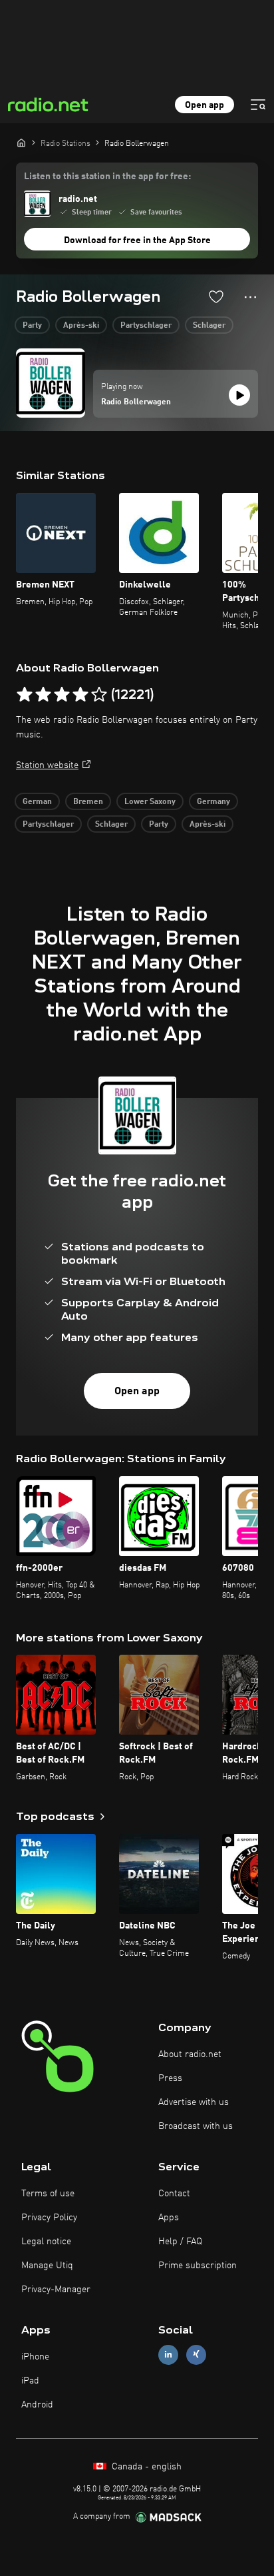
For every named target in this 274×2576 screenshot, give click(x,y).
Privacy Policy (49, 2218)
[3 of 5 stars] (62, 695)
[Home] (21, 143)
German (37, 802)
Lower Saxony (150, 802)
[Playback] (239, 395)
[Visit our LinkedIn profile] (168, 2355)
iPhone (35, 2357)
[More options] (250, 297)
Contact (174, 2194)
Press (170, 2078)
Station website (47, 765)
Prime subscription (198, 2266)
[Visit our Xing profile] (196, 2355)
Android (37, 2405)
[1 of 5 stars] (25, 695)
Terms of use (48, 2194)
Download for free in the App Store (137, 240)
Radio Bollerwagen (136, 402)
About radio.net (190, 2054)
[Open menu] (258, 105)
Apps (169, 2218)
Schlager (209, 326)
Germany (213, 802)
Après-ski (81, 326)
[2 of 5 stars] (43, 695)
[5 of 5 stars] (99, 695)
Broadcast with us (196, 2126)
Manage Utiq (47, 2266)
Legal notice (46, 2242)
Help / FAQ (180, 2242)
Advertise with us (194, 2102)
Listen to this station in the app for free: (107, 177)
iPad (30, 2381)
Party (32, 326)
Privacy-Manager (56, 2290)
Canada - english (145, 2467)
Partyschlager (146, 326)
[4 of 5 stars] (80, 695)
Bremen (88, 802)
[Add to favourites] (216, 296)
